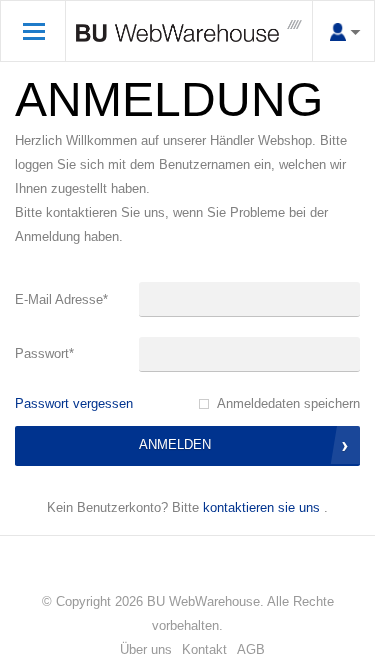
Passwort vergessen (74, 403)
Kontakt (204, 649)
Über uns (146, 649)
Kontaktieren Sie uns (261, 507)
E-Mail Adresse (61, 299)
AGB (251, 649)
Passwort (44, 353)
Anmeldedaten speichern (288, 403)
